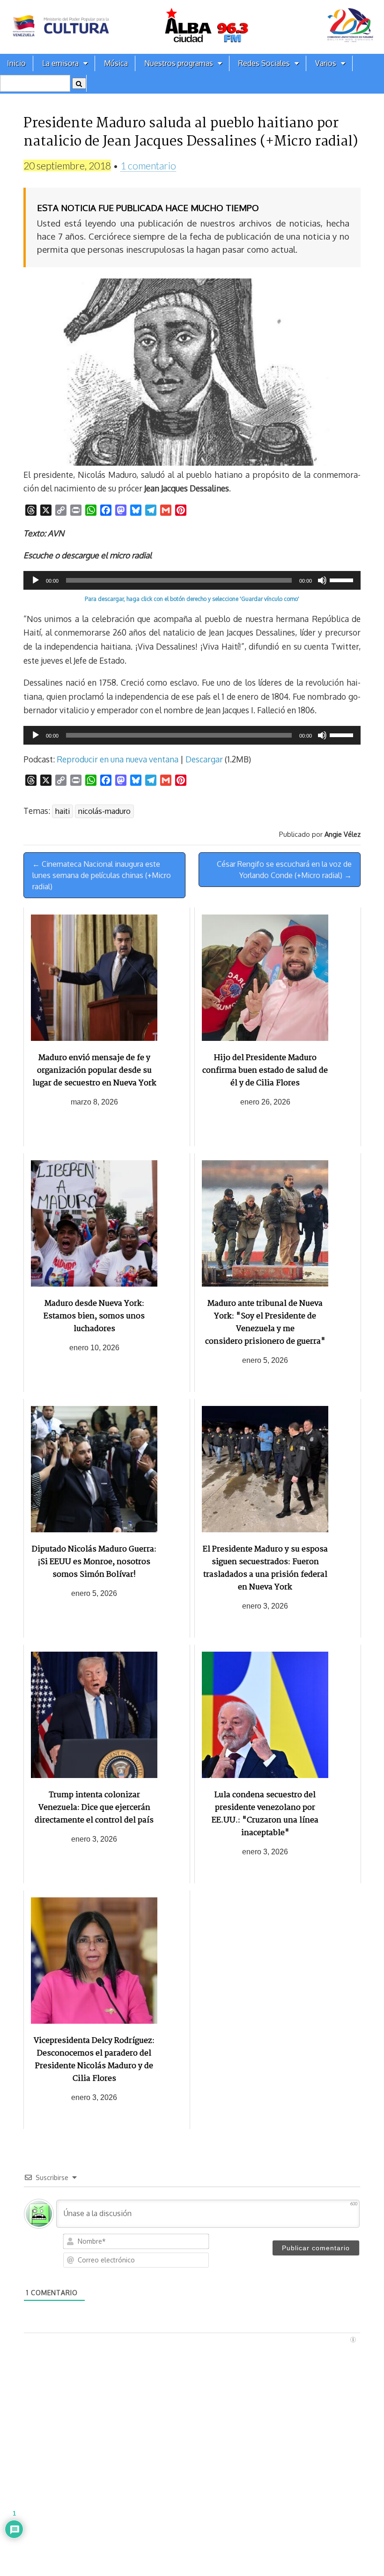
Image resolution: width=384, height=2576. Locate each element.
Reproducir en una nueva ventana (118, 759)
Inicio (16, 63)
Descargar (204, 759)
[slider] (343, 579)
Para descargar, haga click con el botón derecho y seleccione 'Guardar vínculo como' (192, 599)
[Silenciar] (322, 580)
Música (116, 63)
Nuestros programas (179, 63)
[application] (192, 580)
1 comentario (148, 165)
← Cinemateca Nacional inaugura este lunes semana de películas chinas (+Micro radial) (102, 875)
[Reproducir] (36, 580)
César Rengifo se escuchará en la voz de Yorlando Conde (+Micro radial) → (284, 870)
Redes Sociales (264, 63)
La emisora (60, 63)
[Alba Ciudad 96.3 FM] (192, 27)
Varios (326, 63)
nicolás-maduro (104, 811)
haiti (63, 811)
